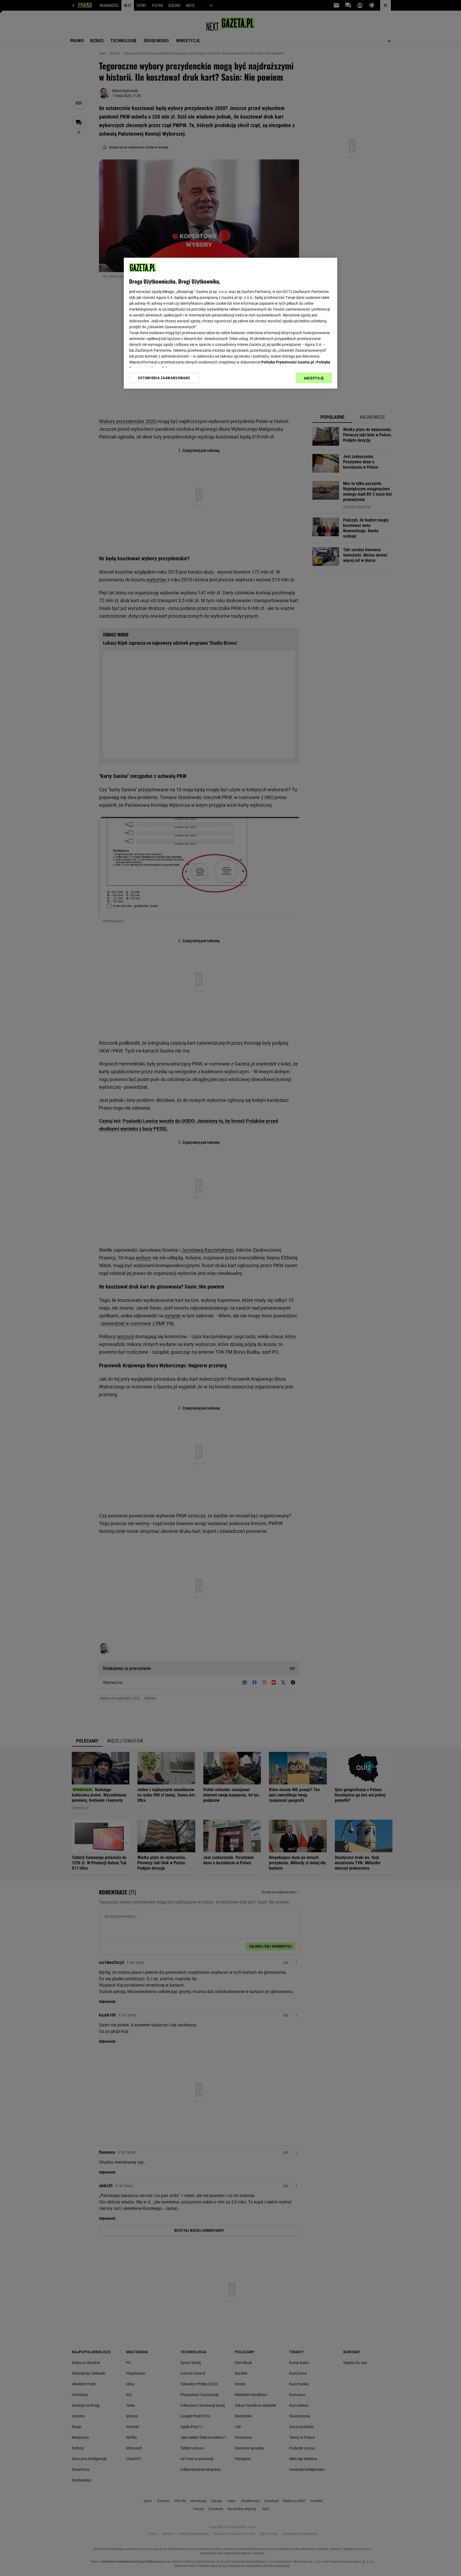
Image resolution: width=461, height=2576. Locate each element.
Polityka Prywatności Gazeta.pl (288, 362)
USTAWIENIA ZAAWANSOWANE (164, 378)
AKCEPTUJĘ (314, 378)
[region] (230, 323)
